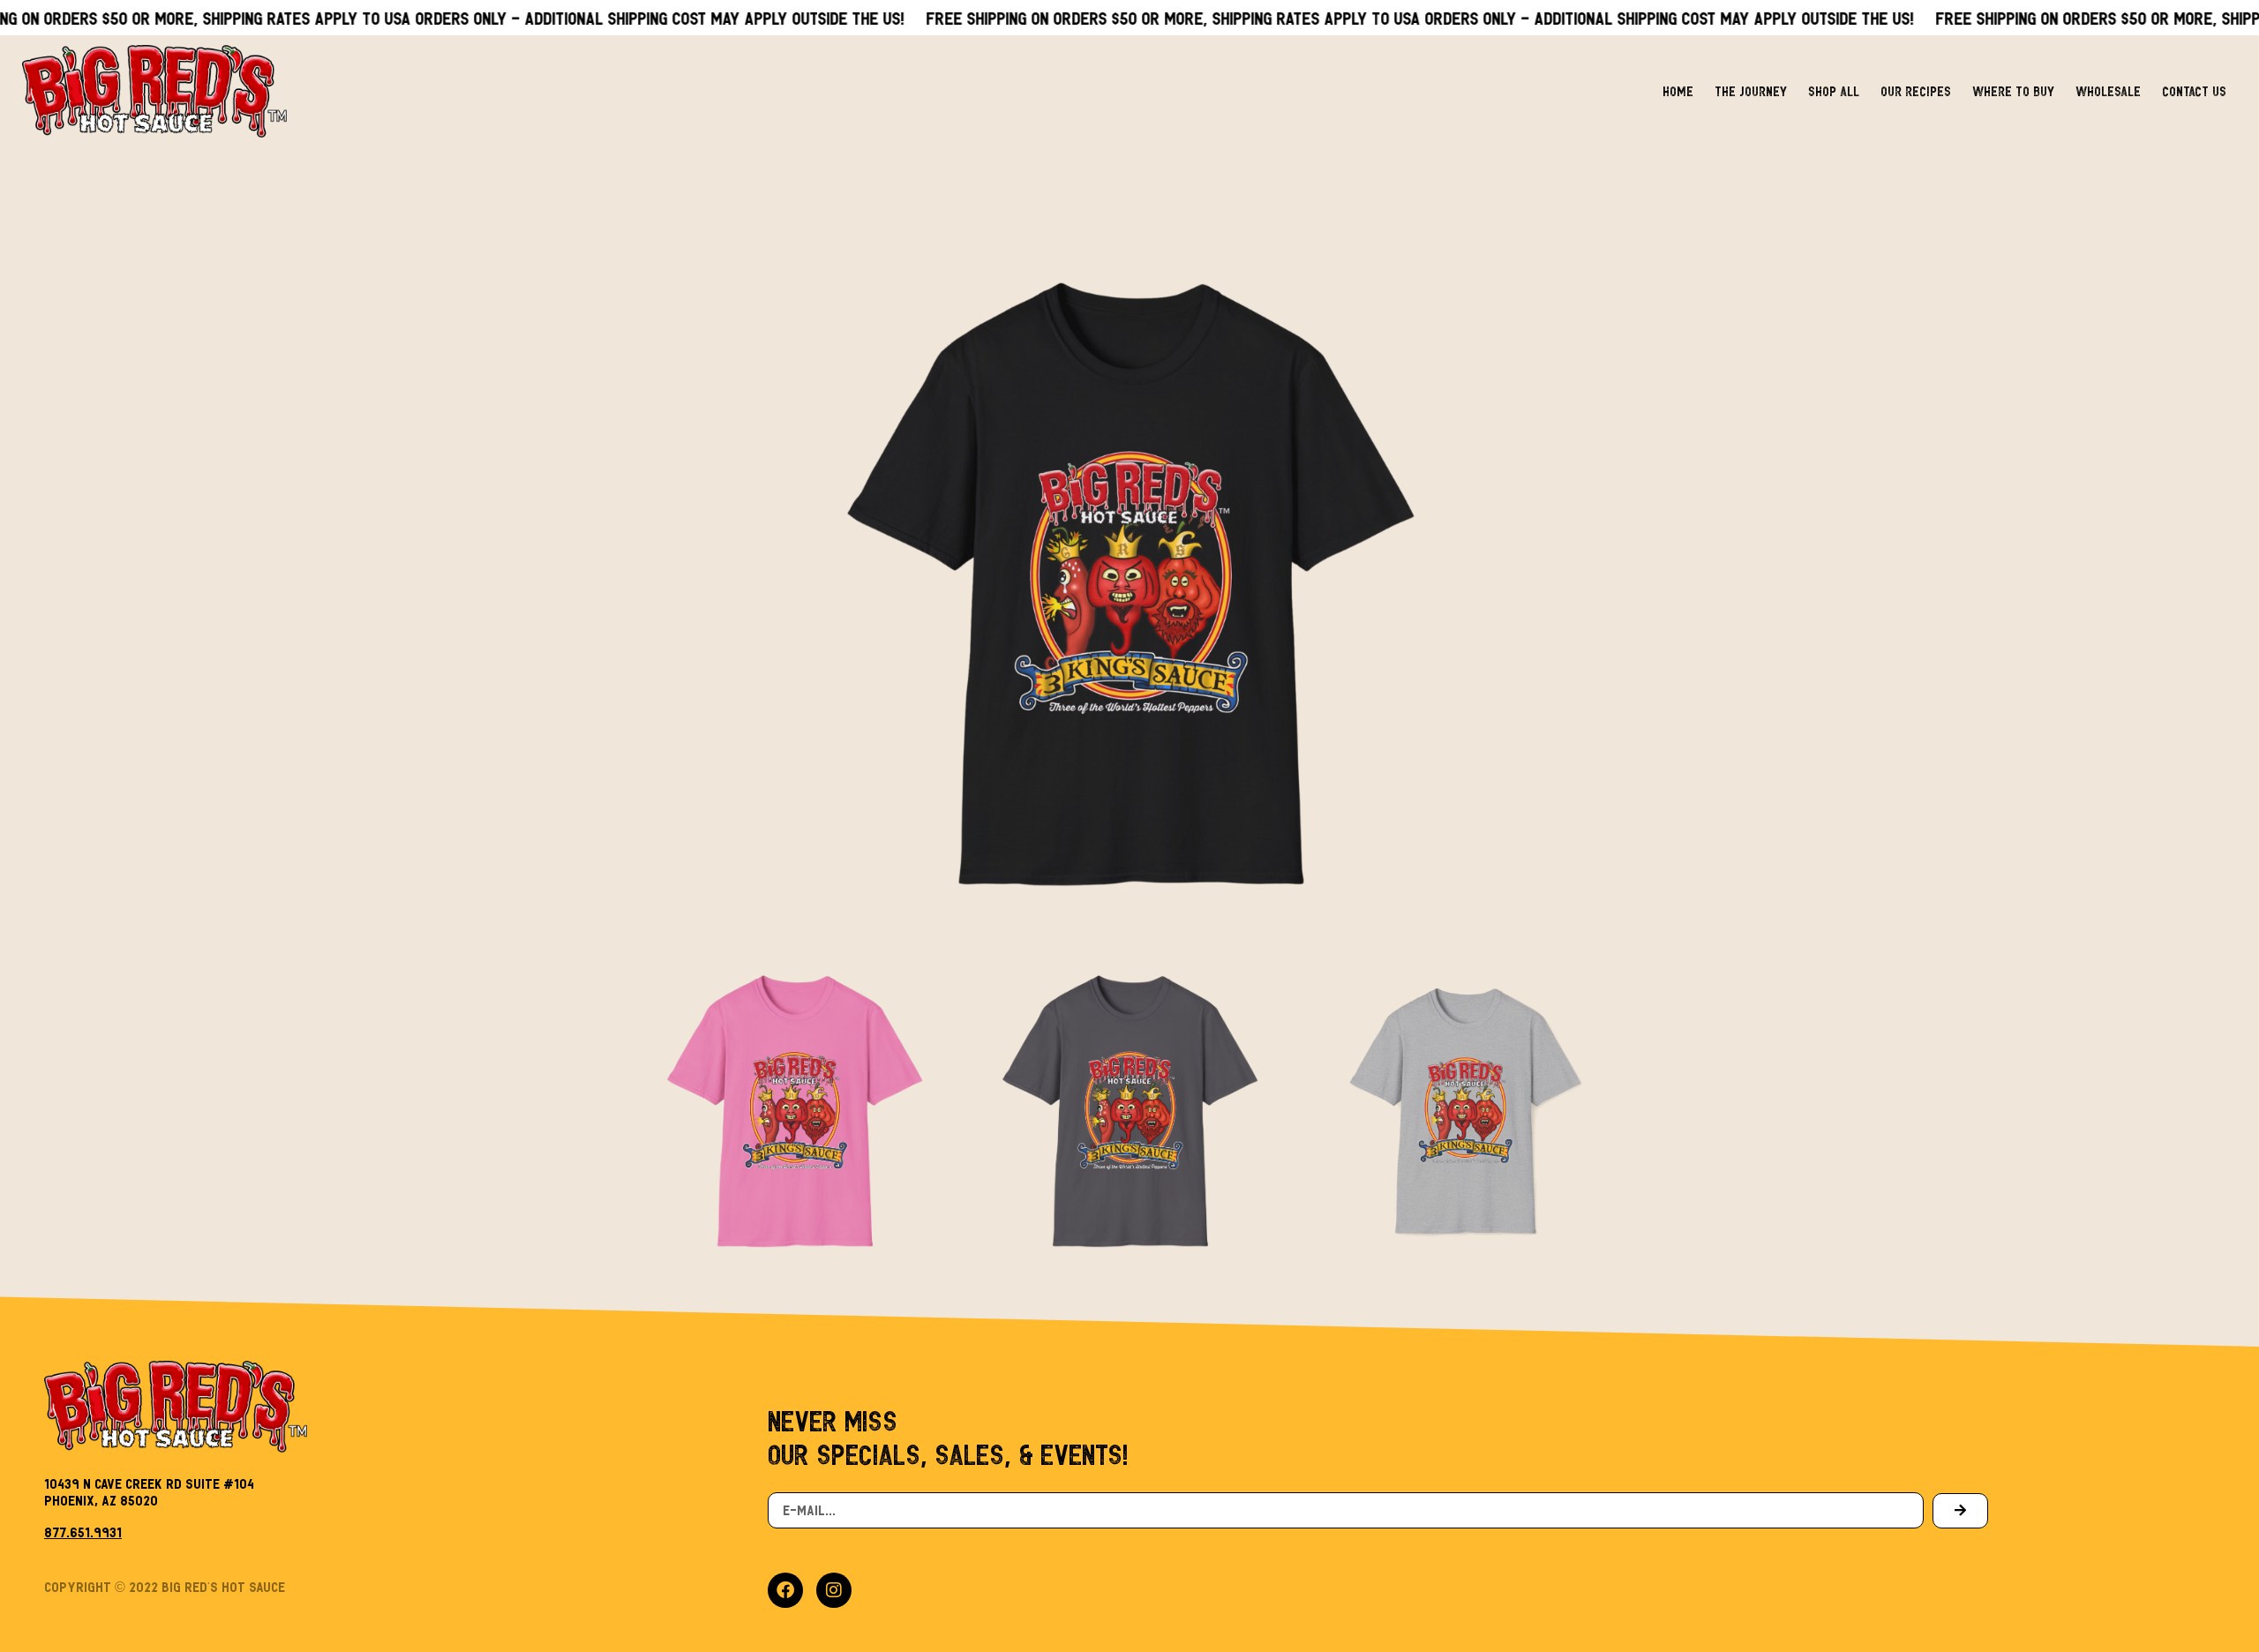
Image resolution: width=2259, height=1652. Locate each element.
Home (1678, 91)
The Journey (1751, 91)
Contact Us (2194, 91)
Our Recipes (1916, 91)
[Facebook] (785, 1590)
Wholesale (2108, 91)
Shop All (1834, 91)
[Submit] (1960, 1511)
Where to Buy (2013, 91)
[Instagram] (834, 1590)
